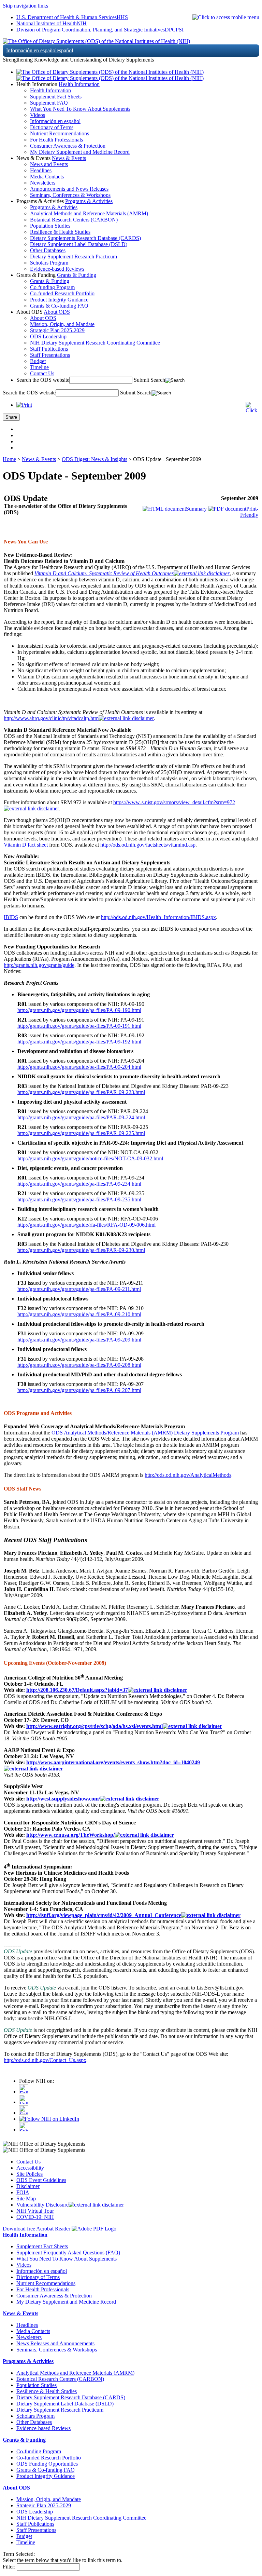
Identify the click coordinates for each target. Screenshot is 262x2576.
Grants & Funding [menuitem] (50, 281)
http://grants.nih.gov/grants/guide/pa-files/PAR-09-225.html (81, 1133)
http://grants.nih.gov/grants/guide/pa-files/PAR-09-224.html (81, 1117)
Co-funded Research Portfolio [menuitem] (62, 293)
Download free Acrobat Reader (37, 2229)
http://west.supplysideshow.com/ (63, 1799)
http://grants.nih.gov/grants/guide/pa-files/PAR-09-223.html (81, 1092)
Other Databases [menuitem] (48, 250)
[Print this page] (24, 405)
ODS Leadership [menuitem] (48, 336)
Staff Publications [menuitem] (49, 349)
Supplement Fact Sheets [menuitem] (56, 97)
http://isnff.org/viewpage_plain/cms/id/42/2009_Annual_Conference (104, 1915)
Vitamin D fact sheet (26, 845)
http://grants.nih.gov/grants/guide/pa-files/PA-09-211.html (79, 1289)
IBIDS (11, 917)
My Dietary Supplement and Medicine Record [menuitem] (80, 152)
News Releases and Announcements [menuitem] (55, 2343)
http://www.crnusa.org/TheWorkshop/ (70, 1835)
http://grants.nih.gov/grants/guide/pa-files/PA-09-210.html (79, 1314)
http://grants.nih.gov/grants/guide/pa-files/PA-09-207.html (79, 1390)
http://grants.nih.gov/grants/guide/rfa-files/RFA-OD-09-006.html (86, 1225)
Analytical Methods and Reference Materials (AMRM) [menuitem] (89, 213)
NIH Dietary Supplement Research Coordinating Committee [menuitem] (95, 343)
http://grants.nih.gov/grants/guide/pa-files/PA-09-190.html (79, 1010)
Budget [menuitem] (38, 361)
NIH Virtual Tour (35, 2211)
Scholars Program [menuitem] (49, 263)
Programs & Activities (89, 201)
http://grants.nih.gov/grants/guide (39, 965)
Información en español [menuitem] (55, 121)
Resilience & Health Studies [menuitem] (60, 232)
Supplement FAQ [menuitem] (49, 103)
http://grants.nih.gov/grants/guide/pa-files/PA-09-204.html (79, 1067)
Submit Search (149, 380)
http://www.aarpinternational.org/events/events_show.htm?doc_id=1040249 (113, 1762)
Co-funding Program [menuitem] (52, 287)
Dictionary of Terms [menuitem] (52, 127)
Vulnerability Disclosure (42, 2205)
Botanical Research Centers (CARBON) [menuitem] (74, 220)
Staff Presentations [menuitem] (50, 355)
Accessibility (30, 2168)
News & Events (69, 158)
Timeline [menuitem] (39, 367)
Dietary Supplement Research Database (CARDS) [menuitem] (71, 2397)
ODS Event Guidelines (41, 2180)
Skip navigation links (25, 6)
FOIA (23, 2192)
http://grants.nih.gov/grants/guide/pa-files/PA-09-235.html (79, 1199)
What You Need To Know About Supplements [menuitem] (80, 109)
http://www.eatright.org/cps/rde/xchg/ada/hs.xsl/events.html (94, 1726)
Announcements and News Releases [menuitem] (69, 189)
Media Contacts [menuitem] (47, 177)
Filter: (9, 2567)
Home (9, 459)
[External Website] (202, 573)
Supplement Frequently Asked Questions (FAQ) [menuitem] (68, 2253)
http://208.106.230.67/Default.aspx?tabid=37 (77, 1690)
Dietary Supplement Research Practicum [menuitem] (74, 257)
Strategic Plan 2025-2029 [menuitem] (57, 330)
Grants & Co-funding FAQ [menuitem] (59, 306)
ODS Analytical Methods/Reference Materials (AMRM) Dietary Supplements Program (145, 1433)
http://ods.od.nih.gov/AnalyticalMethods (188, 1475)
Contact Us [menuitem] (42, 373)
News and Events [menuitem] (49, 164)
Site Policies (30, 2174)
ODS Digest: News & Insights (94, 459)
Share (11, 417)
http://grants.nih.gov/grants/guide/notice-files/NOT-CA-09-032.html (90, 1158)
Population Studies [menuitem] (50, 226)
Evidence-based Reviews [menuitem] (57, 269)
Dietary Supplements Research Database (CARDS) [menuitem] (85, 238)
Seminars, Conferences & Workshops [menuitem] (70, 195)
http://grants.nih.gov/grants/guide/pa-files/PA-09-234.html (79, 1184)
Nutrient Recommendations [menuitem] (60, 133)
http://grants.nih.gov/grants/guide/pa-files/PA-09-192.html (79, 1042)
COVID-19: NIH (35, 2217)
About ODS (57, 312)
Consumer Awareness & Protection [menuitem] (68, 146)
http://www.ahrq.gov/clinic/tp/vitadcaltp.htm (51, 718)
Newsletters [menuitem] (43, 183)
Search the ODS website (43, 380)
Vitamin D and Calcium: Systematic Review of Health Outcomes (104, 573)
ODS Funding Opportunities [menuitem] (47, 2464)
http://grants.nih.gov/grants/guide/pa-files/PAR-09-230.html (81, 1250)
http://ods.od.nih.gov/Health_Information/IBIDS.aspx (158, 917)
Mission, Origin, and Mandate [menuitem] (62, 324)
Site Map (26, 2199)
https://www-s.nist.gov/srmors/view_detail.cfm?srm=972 (174, 802)
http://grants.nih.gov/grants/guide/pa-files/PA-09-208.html (79, 1365)
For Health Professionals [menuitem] (56, 140)
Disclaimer (28, 2186)
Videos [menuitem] (38, 115)
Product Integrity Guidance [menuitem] (59, 300)
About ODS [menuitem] (43, 318)
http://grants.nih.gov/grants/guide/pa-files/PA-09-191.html (79, 1026)
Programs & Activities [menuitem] (54, 207)
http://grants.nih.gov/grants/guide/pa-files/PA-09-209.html (79, 1340)
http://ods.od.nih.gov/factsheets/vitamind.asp (148, 845)
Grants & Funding (77, 275)
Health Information (79, 84)
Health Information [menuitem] (50, 90)
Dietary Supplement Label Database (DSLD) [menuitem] (79, 244)
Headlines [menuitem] (41, 170)
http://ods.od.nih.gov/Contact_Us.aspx (45, 2060)
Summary (196, 509)
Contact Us (28, 2162)
